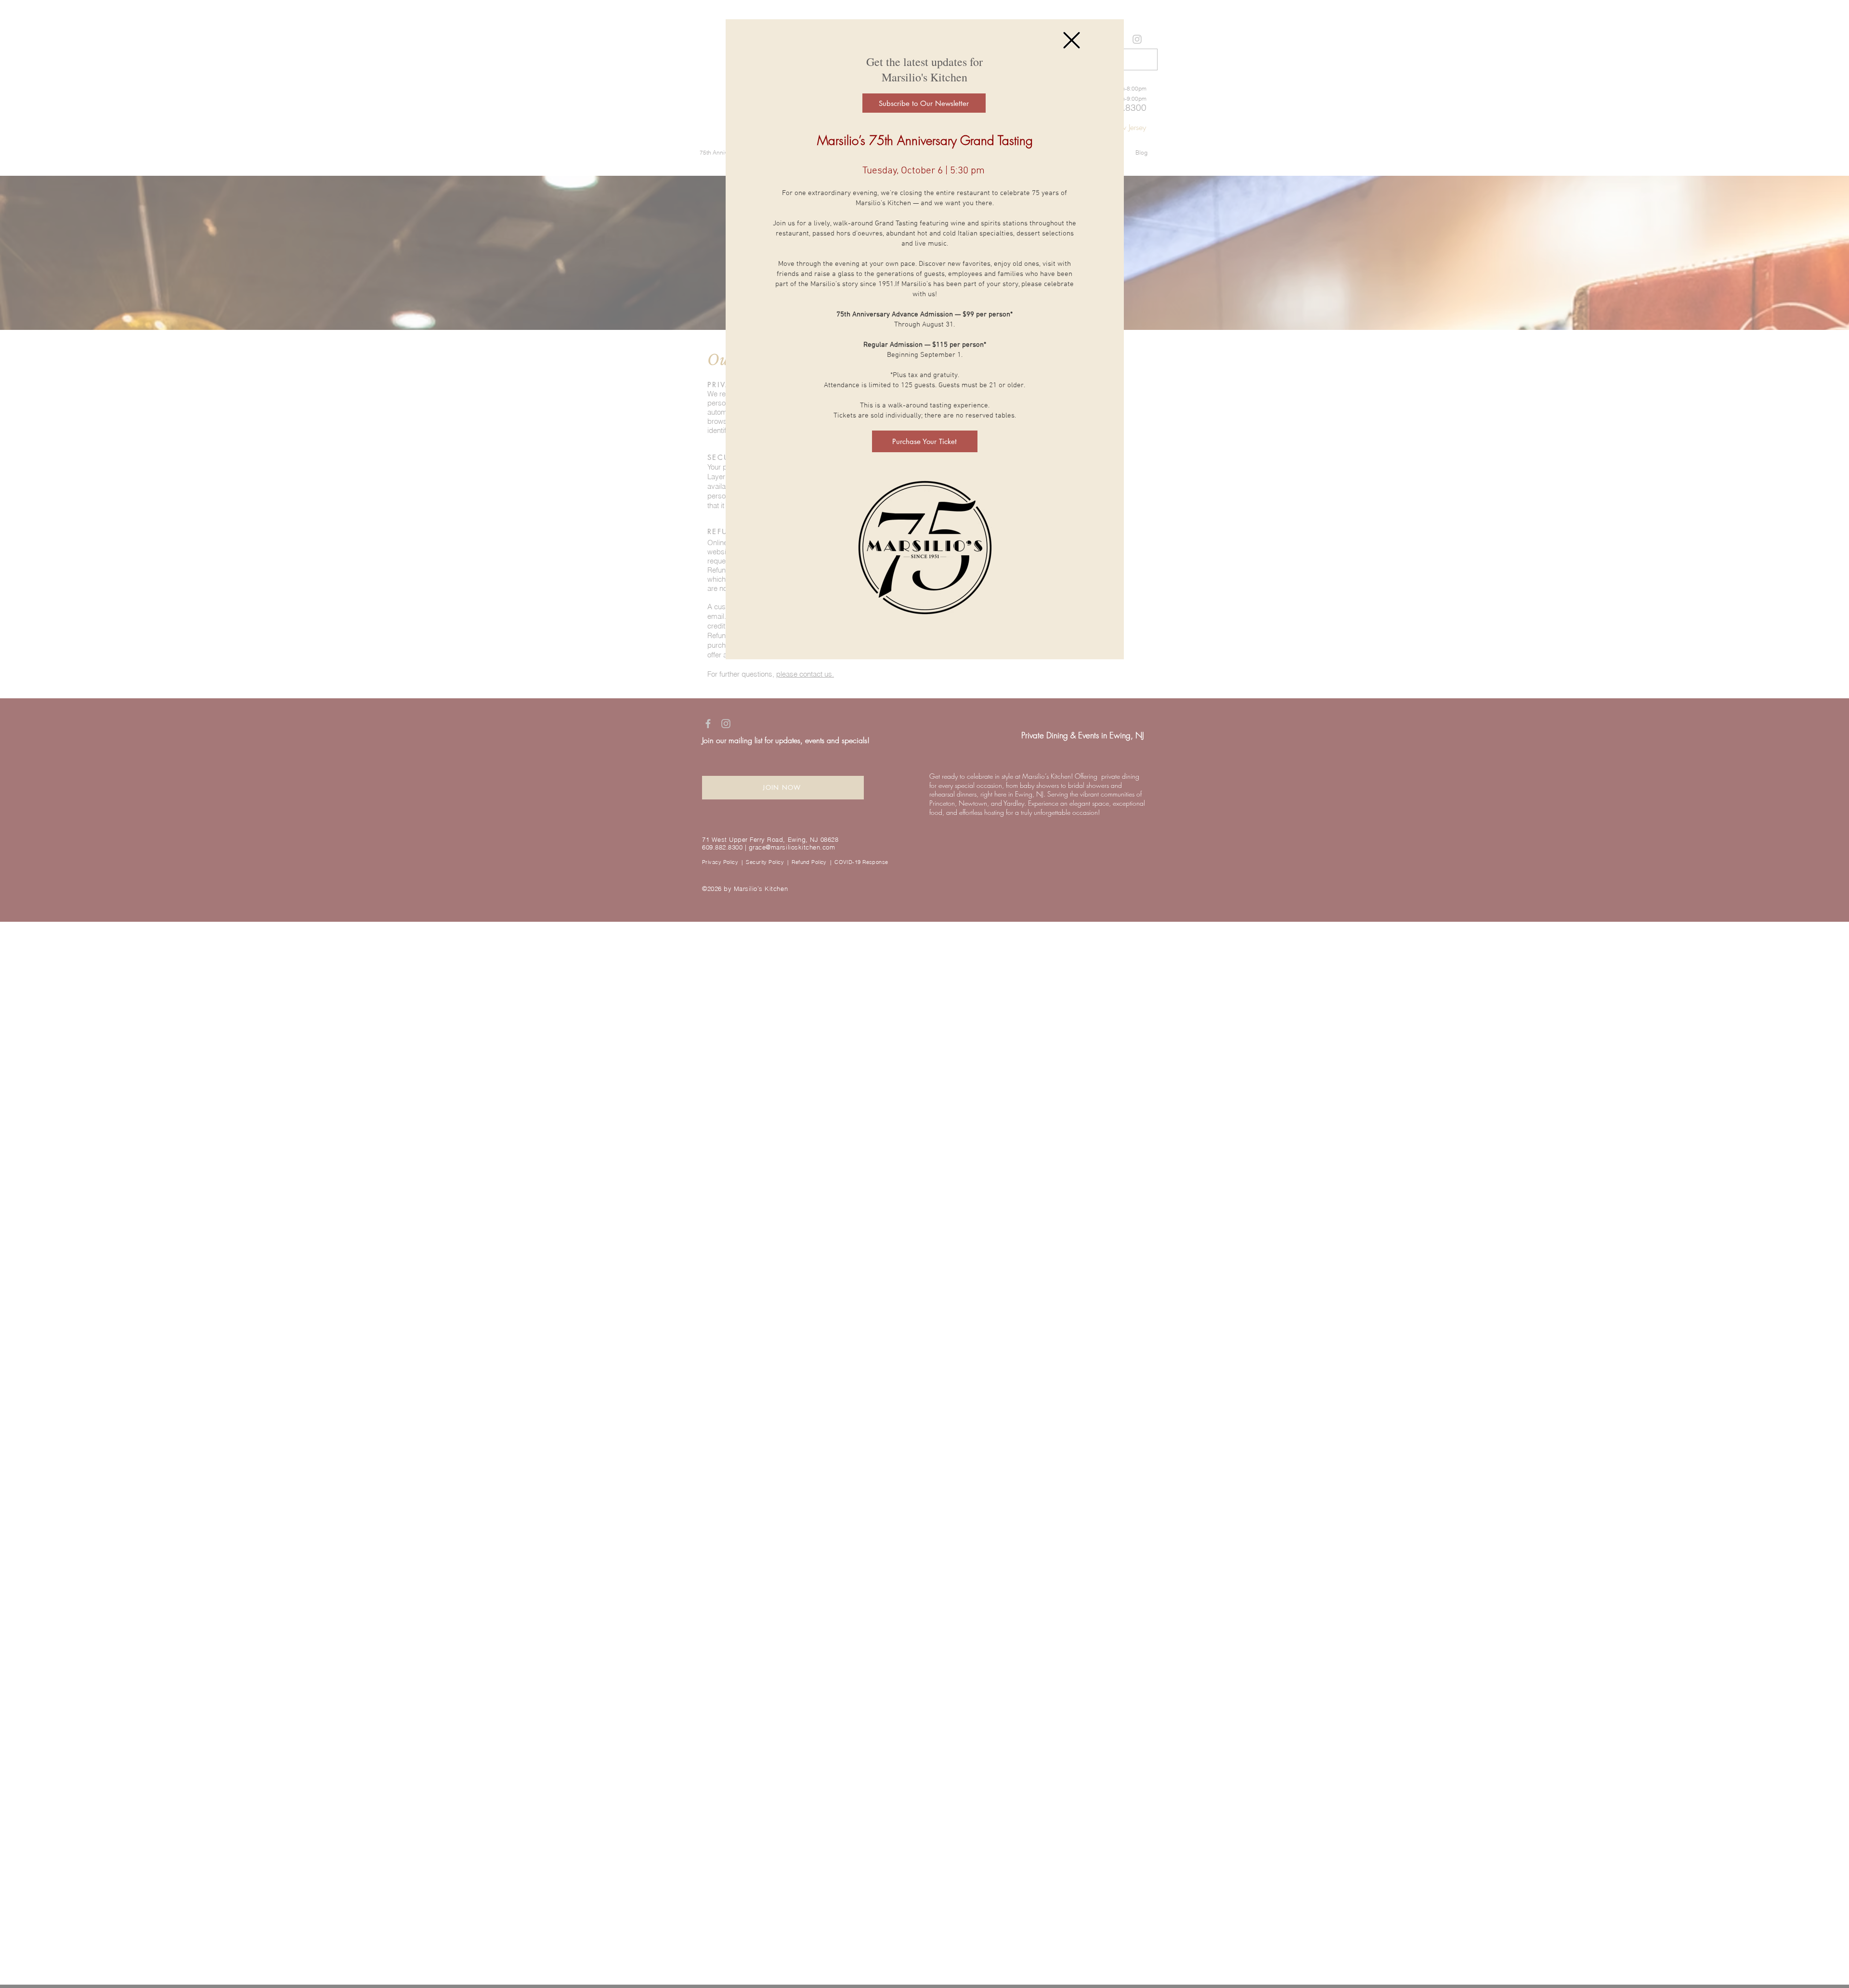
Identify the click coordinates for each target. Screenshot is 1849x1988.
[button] (1072, 40)
